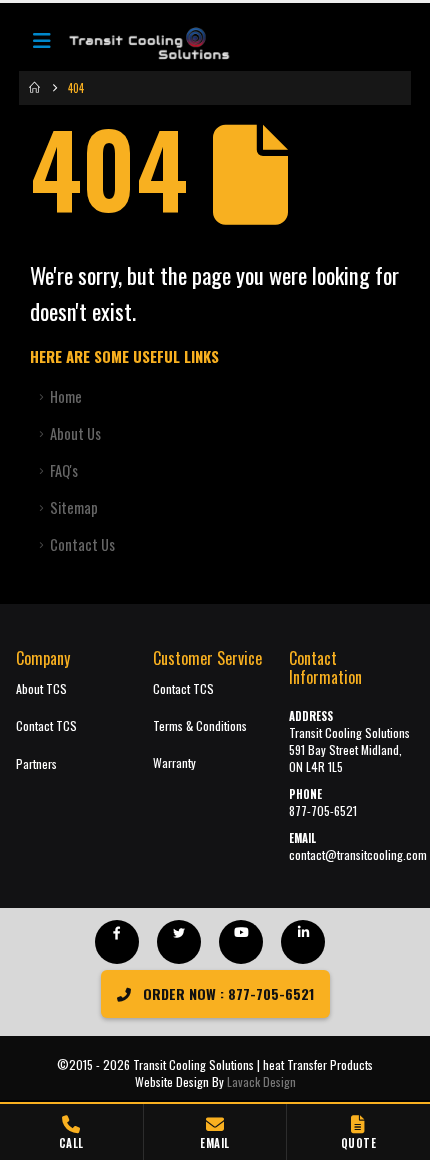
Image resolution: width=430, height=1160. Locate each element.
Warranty (174, 762)
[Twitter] (179, 942)
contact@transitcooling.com (358, 854)
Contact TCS (46, 725)
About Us (75, 433)
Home (66, 396)
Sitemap (74, 507)
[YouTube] (241, 942)
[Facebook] (117, 942)
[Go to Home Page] (34, 88)
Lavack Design (261, 1081)
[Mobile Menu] (42, 45)
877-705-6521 (323, 810)
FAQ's (64, 470)
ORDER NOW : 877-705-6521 (226, 993)
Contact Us (82, 544)
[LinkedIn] (303, 942)
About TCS (41, 688)
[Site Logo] (139, 45)
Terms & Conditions (200, 725)
